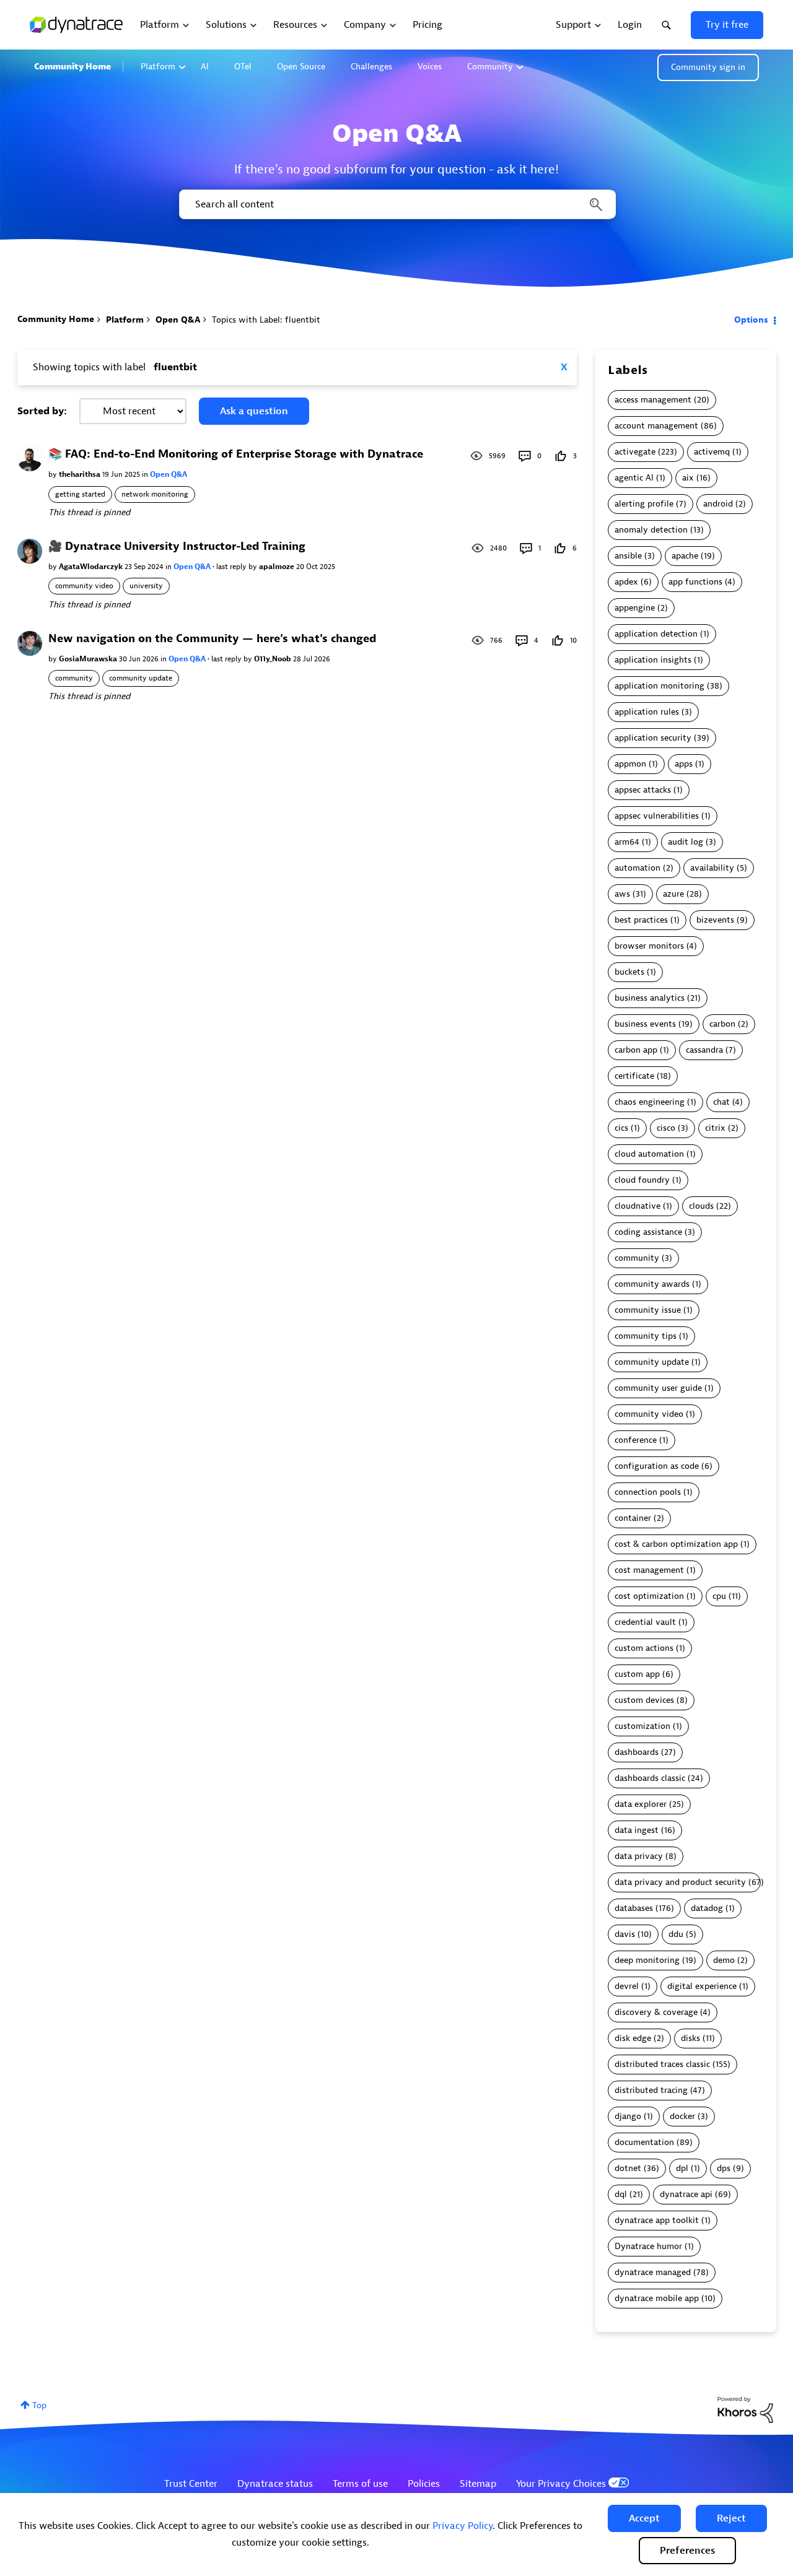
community (74, 678)
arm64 (627, 842)
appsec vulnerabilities (657, 816)
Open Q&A (178, 320)
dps (724, 2168)
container (633, 1518)
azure (673, 894)
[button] (644, 2518)
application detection (656, 634)
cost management (649, 1570)
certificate (634, 1076)
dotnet (628, 2168)
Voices (430, 67)
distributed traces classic (662, 2064)
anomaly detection (651, 530)
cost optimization (649, 1596)
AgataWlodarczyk (92, 567)
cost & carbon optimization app (676, 1544)
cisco (666, 1128)
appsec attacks (643, 790)
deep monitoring (647, 1960)
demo (724, 1960)
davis (625, 1934)
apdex (626, 582)
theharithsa (81, 474)
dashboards (637, 1752)
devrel (627, 1986)
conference (636, 1440)
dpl (682, 2168)
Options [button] (751, 320)
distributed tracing (651, 2090)
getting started (80, 494)
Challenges (371, 67)
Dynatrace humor (648, 2246)
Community (490, 67)
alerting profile (644, 504)
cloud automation (649, 1154)
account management (656, 426)
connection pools (648, 1492)
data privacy (639, 1856)
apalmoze (278, 567)
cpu (719, 1596)
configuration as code (657, 1466)
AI (205, 67)
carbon (722, 1024)
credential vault (645, 1622)
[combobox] (396, 204)
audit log (686, 842)
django (628, 2116)
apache (685, 556)
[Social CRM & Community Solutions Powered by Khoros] (745, 2409)
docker (682, 2116)
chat (721, 1102)
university (146, 586)
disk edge (633, 2038)
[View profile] (30, 459)
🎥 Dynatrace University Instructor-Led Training (177, 546)
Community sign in (708, 67)
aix (688, 478)
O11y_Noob (274, 659)
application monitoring (659, 686)
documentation (644, 2142)
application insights (653, 660)
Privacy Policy (462, 2526)
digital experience (702, 1986)
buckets (629, 972)
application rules (647, 712)
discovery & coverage (656, 2012)
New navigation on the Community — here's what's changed (212, 639)
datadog (707, 1908)
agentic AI (634, 478)
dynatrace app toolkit (657, 2220)
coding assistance (648, 1232)
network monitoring (155, 494)
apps (684, 764)
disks (690, 2038)
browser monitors (649, 946)
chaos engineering (650, 1102)
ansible (628, 556)
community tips (646, 1336)
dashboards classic (650, 1778)
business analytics (650, 998)
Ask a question (254, 411)
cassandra (704, 1050)
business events (645, 1024)
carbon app (636, 1050)
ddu (676, 1934)
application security (653, 738)
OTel (243, 67)
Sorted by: (42, 411)
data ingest (637, 1830)
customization (642, 1726)
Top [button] (39, 2405)
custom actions (644, 1648)
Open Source (301, 67)
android (718, 504)
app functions (695, 582)
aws (622, 894)
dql (621, 2194)
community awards (652, 1284)
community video (84, 586)
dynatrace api (686, 2194)
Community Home (72, 67)
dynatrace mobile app (657, 2298)
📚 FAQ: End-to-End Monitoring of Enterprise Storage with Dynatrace (236, 454)
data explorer (641, 1804)
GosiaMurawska (89, 659)
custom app (637, 1674)
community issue (648, 1310)
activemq (712, 452)
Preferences (687, 2551)
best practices (641, 920)
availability (712, 868)
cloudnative (637, 1206)
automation (637, 868)
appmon (630, 764)
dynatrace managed (653, 2272)
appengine (635, 608)
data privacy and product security (680, 1882)
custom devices (644, 1700)
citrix (715, 1128)
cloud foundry (642, 1180)
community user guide (658, 1388)
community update (141, 678)
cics (621, 1128)
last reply (232, 567)
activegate (635, 452)
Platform (158, 67)
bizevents (715, 920)
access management (653, 400)
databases (634, 1908)
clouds (701, 1206)
